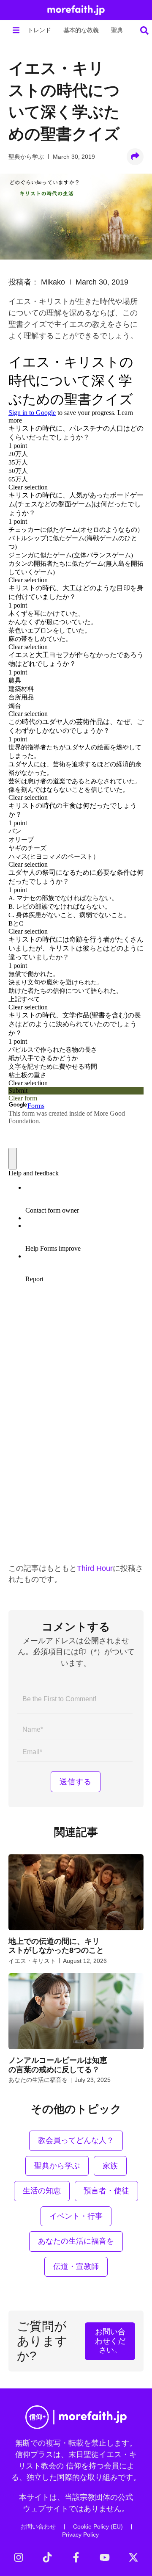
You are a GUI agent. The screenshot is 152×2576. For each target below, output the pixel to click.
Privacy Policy (80, 2535)
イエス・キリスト (32, 1961)
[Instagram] (19, 2557)
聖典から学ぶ (26, 157)
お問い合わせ (38, 2526)
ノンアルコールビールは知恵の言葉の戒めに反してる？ (58, 2065)
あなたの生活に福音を (38, 2080)
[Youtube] (105, 2557)
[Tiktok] (47, 2557)
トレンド (39, 30)
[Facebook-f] (76, 2557)
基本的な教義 (81, 30)
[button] (16, 30)
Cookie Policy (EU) (98, 2526)
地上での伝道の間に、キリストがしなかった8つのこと (56, 1946)
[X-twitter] (133, 2557)
